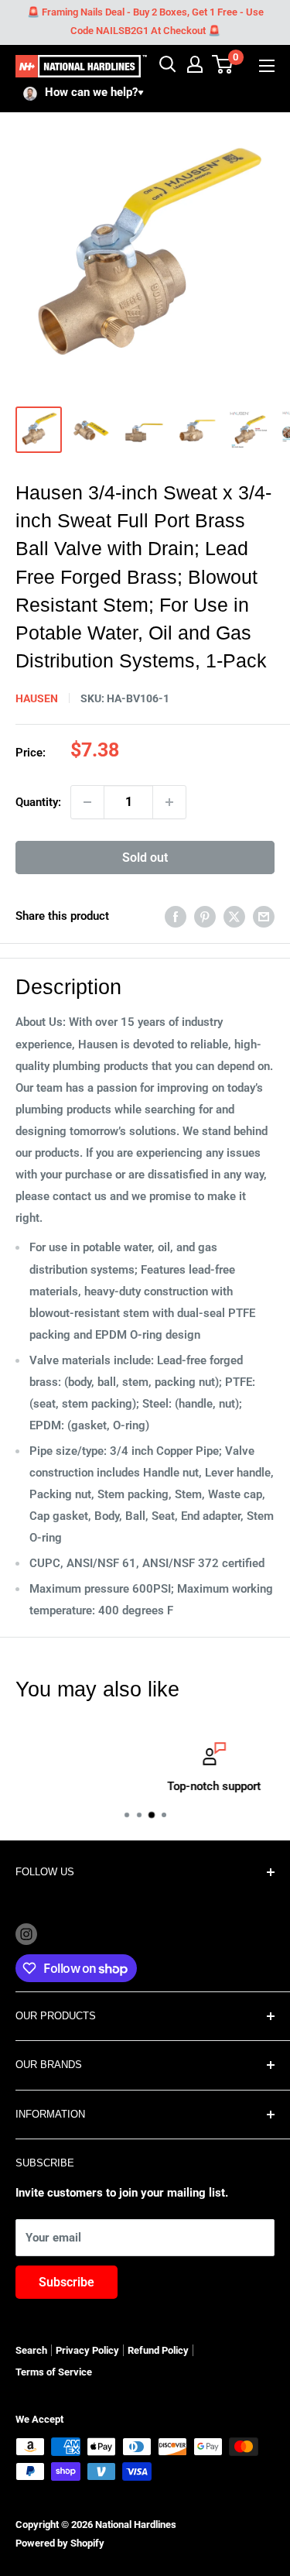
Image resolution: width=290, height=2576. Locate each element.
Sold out (145, 858)
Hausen (37, 698)
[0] (223, 64)
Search (31, 2350)
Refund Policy (158, 2350)
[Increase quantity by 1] (169, 802)
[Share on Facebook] (176, 916)
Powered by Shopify (60, 2543)
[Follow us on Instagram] (26, 1934)
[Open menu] (267, 66)
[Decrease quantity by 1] (87, 802)
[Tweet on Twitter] (234, 916)
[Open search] (168, 64)
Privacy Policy (87, 2350)
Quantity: (38, 802)
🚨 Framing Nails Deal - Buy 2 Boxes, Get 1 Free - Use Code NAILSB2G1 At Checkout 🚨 (145, 21)
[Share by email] (264, 916)
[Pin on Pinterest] (205, 916)
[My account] (195, 64)
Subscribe (67, 2282)
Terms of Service (54, 2372)
